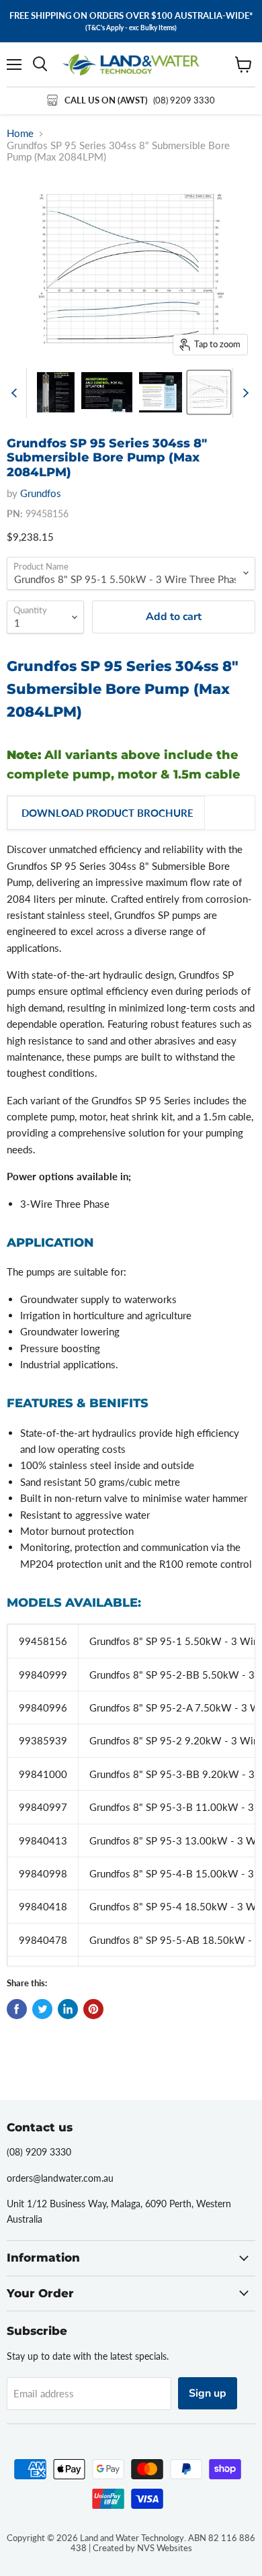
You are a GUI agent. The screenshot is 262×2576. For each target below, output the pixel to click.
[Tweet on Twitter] (42, 2009)
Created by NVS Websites (142, 2548)
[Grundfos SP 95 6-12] (209, 392)
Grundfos (41, 493)
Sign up (208, 2393)
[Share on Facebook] (17, 2009)
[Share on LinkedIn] (68, 2009)
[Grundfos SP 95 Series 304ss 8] (56, 392)
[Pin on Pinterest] (93, 2009)
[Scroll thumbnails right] (243, 393)
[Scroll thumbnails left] (16, 393)
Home (20, 133)
